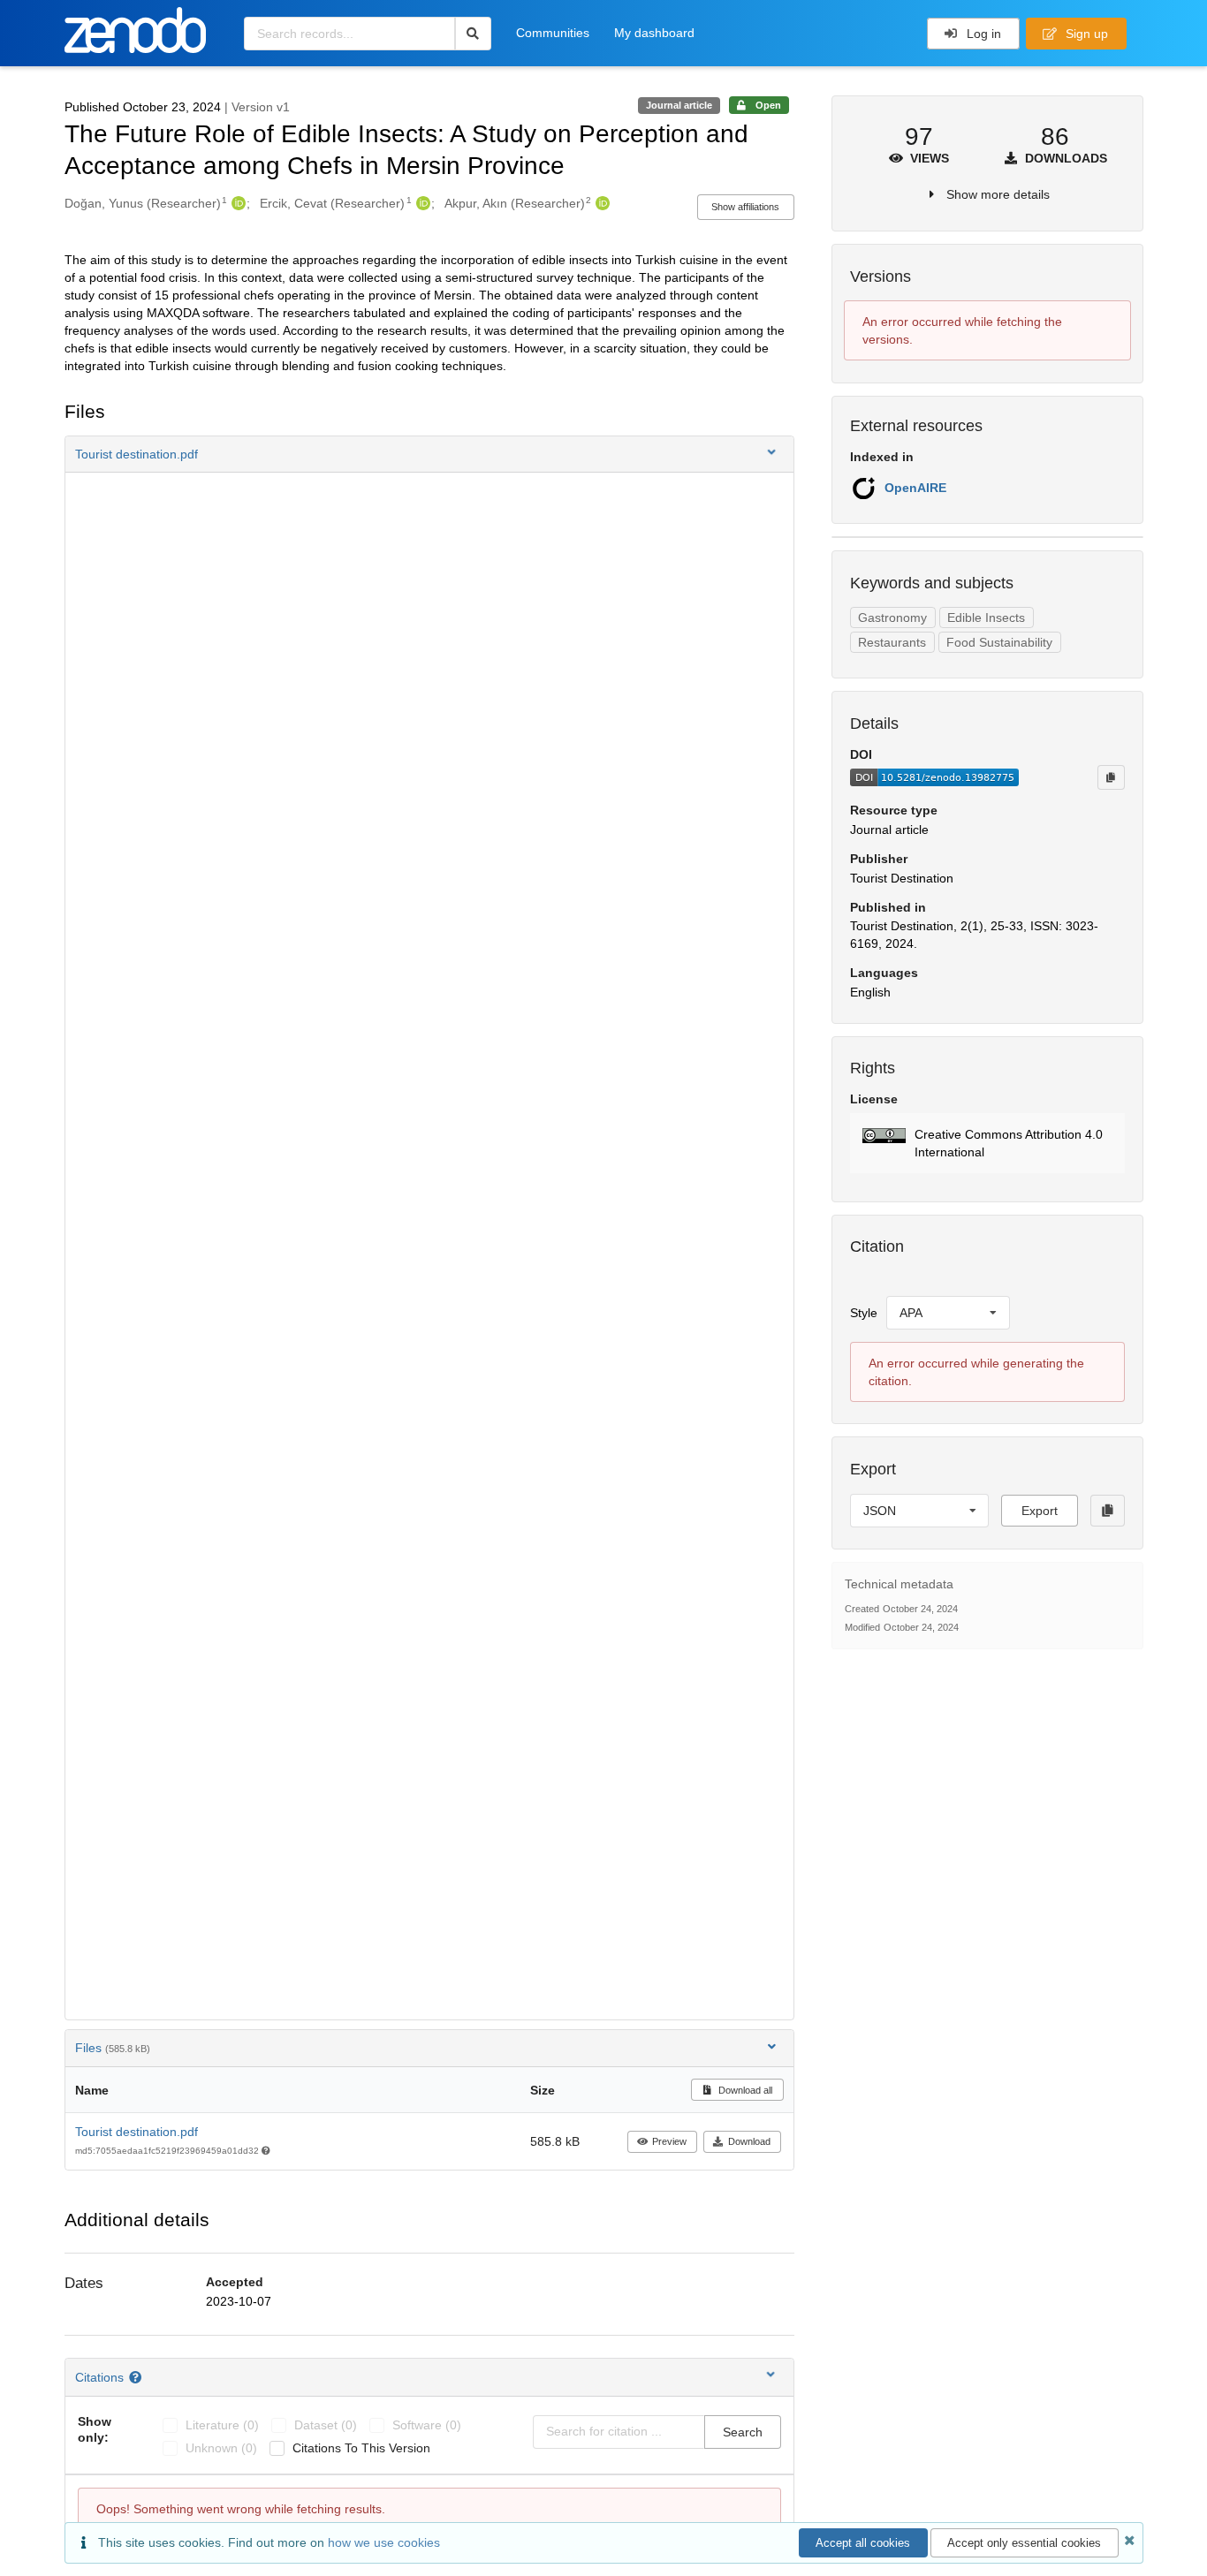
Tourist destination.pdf (137, 2132)
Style (864, 1313)
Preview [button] (669, 2141)
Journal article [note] (679, 105)
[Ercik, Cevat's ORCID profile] (421, 203)
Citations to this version (361, 2448)
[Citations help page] (137, 2377)
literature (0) (222, 2425)
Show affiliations (745, 207)
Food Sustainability (999, 642)
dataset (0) (326, 2425)
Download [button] (749, 2141)
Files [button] (113, 2048)
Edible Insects (986, 617)
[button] (429, 454)
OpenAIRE (915, 488)
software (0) (427, 2425)
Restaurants (892, 642)
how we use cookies (384, 2542)
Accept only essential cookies (1024, 2543)
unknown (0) (221, 2448)
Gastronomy (892, 617)
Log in (982, 34)
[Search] (473, 34)
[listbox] (948, 1313)
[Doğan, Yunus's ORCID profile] (236, 203)
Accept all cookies (863, 2543)
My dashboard (654, 33)
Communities (553, 33)
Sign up (1085, 34)
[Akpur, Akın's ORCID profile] (600, 203)
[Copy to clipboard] (1111, 777)
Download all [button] (744, 2090)
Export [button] (1040, 1511)
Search (743, 2432)
